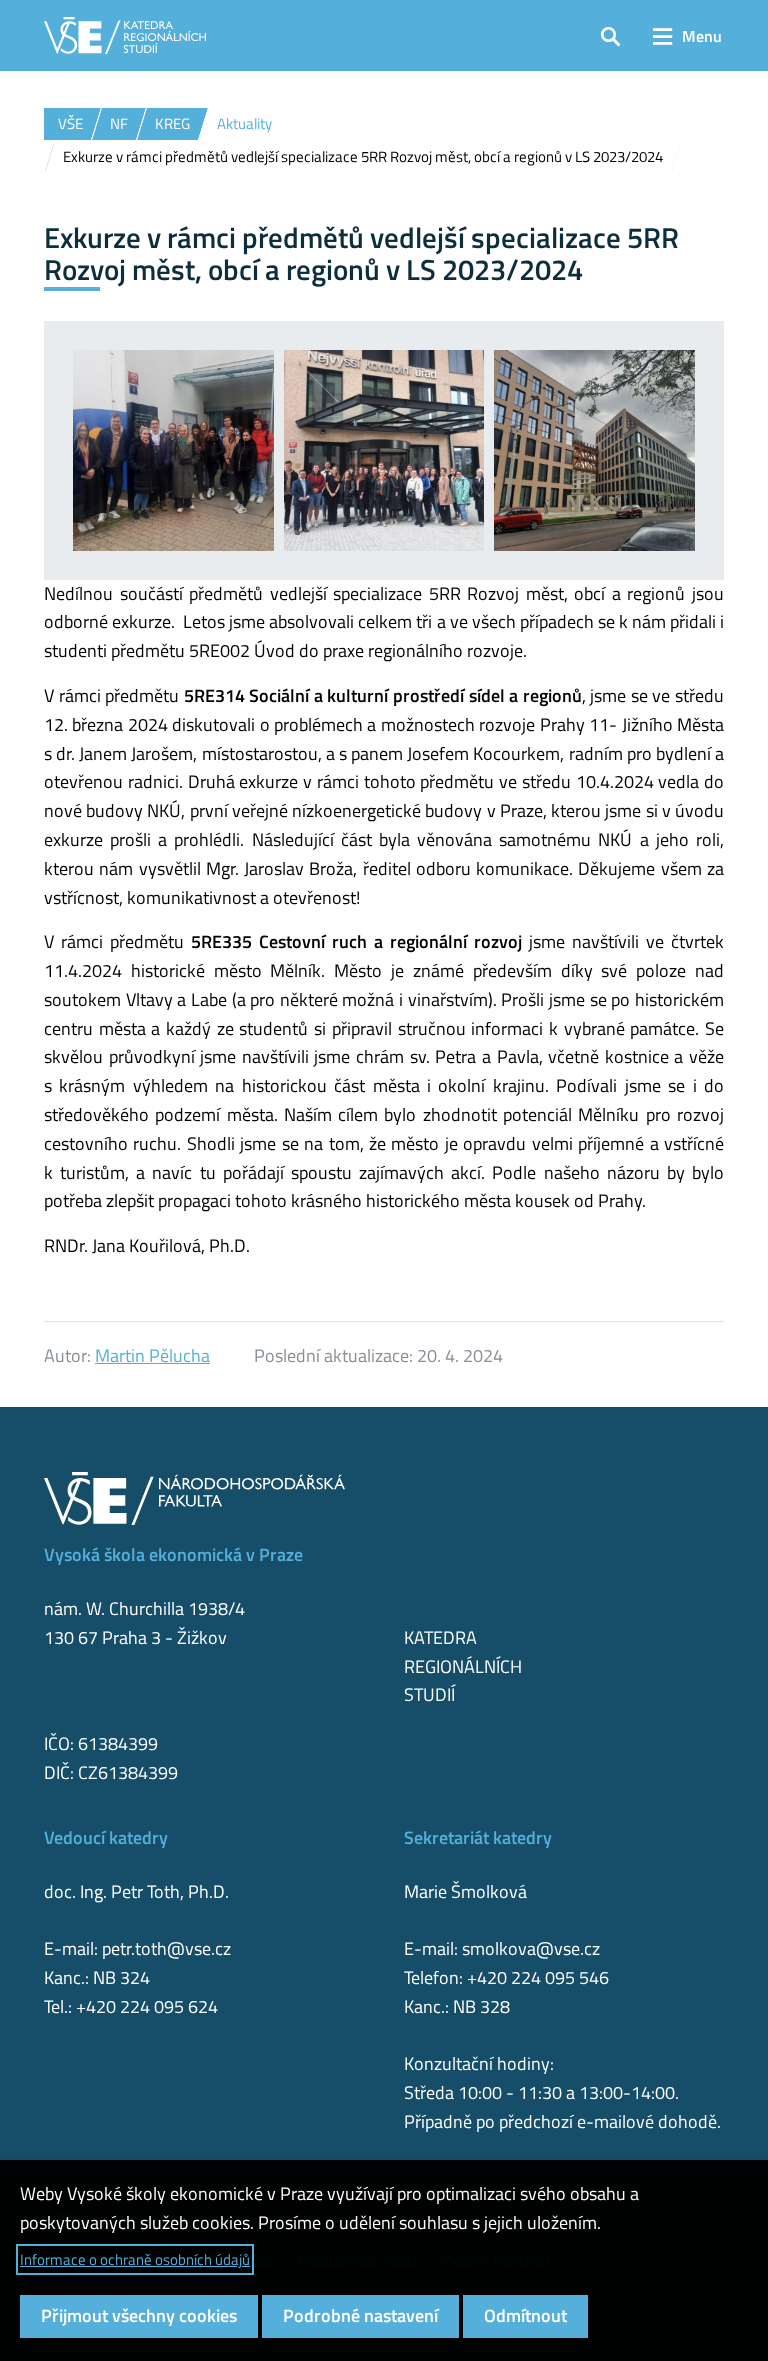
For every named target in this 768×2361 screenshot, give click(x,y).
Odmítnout (525, 2315)
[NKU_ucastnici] (384, 450)
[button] (610, 36)
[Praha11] (173, 450)
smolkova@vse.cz (531, 1948)
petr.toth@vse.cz (166, 1948)
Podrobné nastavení (360, 2315)
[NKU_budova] (594, 450)
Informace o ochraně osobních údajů (135, 2259)
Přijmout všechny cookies (139, 2315)
